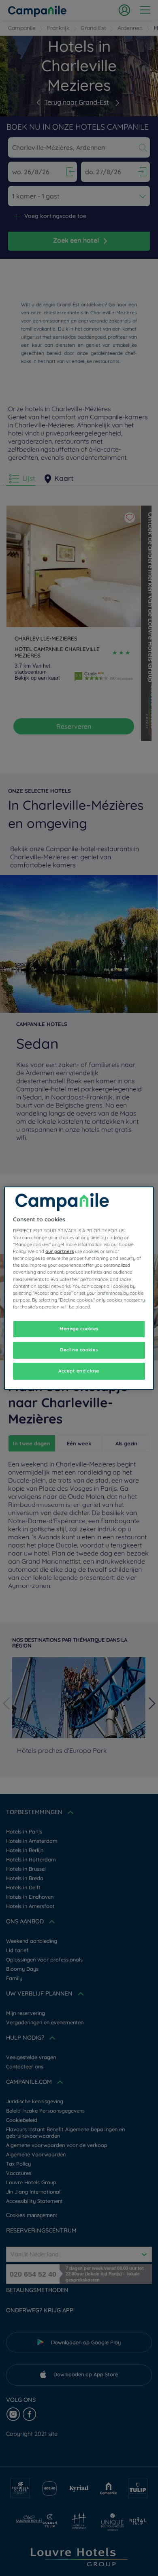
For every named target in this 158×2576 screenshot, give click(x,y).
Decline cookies (79, 1350)
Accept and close (79, 1371)
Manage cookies (79, 1329)
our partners (60, 1251)
